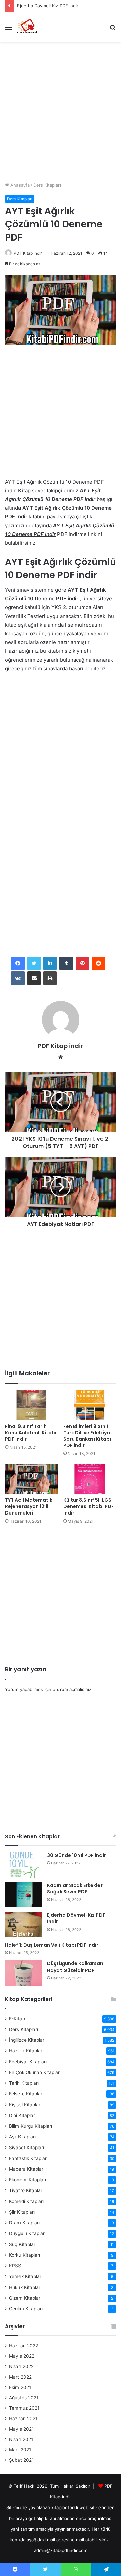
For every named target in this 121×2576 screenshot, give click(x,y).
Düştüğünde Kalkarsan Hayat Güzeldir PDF (75, 1967)
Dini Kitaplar (22, 2115)
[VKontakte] (18, 978)
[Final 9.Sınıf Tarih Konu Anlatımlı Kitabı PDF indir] (31, 1405)
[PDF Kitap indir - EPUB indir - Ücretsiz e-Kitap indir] (27, 27)
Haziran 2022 (24, 2346)
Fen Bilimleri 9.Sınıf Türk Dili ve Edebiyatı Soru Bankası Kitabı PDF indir (88, 1436)
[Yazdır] (50, 978)
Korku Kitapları (25, 2255)
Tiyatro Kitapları (26, 2190)
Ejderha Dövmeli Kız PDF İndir (48, 6)
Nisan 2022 (21, 2366)
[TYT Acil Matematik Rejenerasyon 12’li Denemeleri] (31, 1479)
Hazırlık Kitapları (26, 2051)
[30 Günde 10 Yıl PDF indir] (24, 1865)
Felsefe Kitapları (26, 2094)
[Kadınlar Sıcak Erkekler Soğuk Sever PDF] (24, 1895)
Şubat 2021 (21, 2460)
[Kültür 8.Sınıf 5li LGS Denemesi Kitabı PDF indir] (90, 1479)
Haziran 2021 (23, 2419)
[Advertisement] (61, 109)
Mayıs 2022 (22, 2356)
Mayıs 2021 (21, 2429)
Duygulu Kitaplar (27, 2233)
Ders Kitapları (47, 185)
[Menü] (8, 29)
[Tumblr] (66, 963)
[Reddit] (98, 963)
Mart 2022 (20, 2377)
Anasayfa (19, 185)
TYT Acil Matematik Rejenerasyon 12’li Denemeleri (29, 1506)
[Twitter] (34, 963)
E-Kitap (17, 2019)
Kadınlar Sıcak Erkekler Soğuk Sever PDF (75, 1889)
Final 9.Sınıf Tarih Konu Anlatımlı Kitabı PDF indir (31, 1433)
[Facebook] (18, 963)
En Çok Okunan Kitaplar (34, 2072)
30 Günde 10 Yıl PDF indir (76, 1855)
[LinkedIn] (50, 963)
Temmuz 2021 (24, 2408)
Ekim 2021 (20, 2387)
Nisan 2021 (21, 2439)
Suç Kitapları (23, 2244)
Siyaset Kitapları (27, 2148)
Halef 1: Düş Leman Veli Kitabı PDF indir (52, 1945)
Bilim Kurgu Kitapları (31, 2126)
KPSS (15, 2266)
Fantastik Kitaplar (28, 2158)
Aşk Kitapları (22, 2137)
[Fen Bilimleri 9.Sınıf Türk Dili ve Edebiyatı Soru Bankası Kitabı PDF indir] (90, 1405)
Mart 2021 (20, 2450)
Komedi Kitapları (26, 2201)
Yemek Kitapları (26, 2276)
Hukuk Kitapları (25, 2287)
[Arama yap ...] (113, 29)
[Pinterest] (82, 963)
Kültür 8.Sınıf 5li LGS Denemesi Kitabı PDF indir (89, 1506)
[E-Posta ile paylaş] (34, 978)
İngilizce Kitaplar (27, 2040)
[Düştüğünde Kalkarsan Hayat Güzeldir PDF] (24, 1973)
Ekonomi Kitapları (28, 2180)
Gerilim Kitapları (26, 2309)
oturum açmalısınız (72, 1689)
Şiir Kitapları (22, 2212)
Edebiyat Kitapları (28, 2062)
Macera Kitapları (27, 2169)
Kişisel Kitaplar (25, 2105)
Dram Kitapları (24, 2223)
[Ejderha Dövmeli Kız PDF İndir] (24, 1925)
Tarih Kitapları (24, 2083)
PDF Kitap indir (28, 253)
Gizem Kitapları (25, 2298)
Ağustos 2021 (24, 2398)
